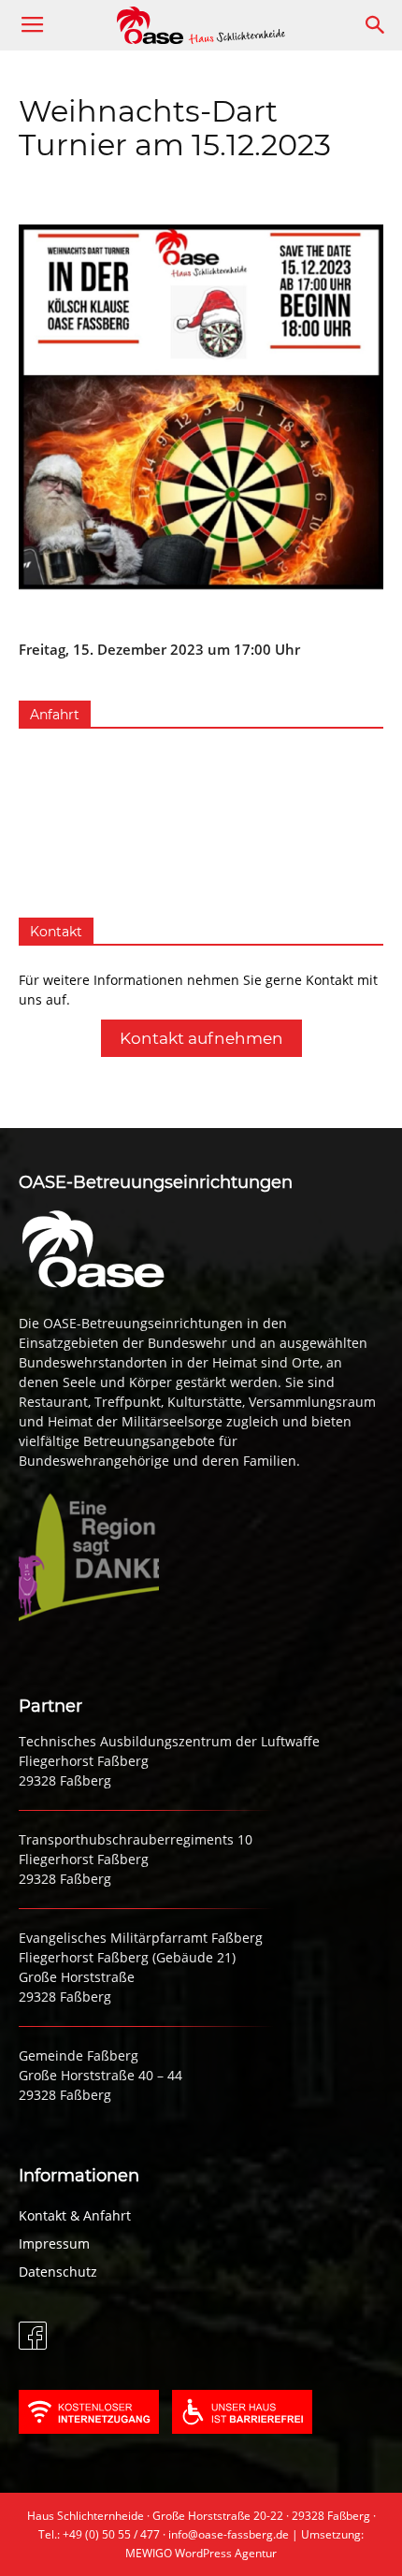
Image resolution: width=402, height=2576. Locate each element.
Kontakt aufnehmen (201, 1038)
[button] (376, 25)
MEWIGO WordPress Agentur (201, 2553)
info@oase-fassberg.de (229, 2534)
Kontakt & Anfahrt (75, 2215)
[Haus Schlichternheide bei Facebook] (33, 2344)
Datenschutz (58, 2272)
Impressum (54, 2243)
